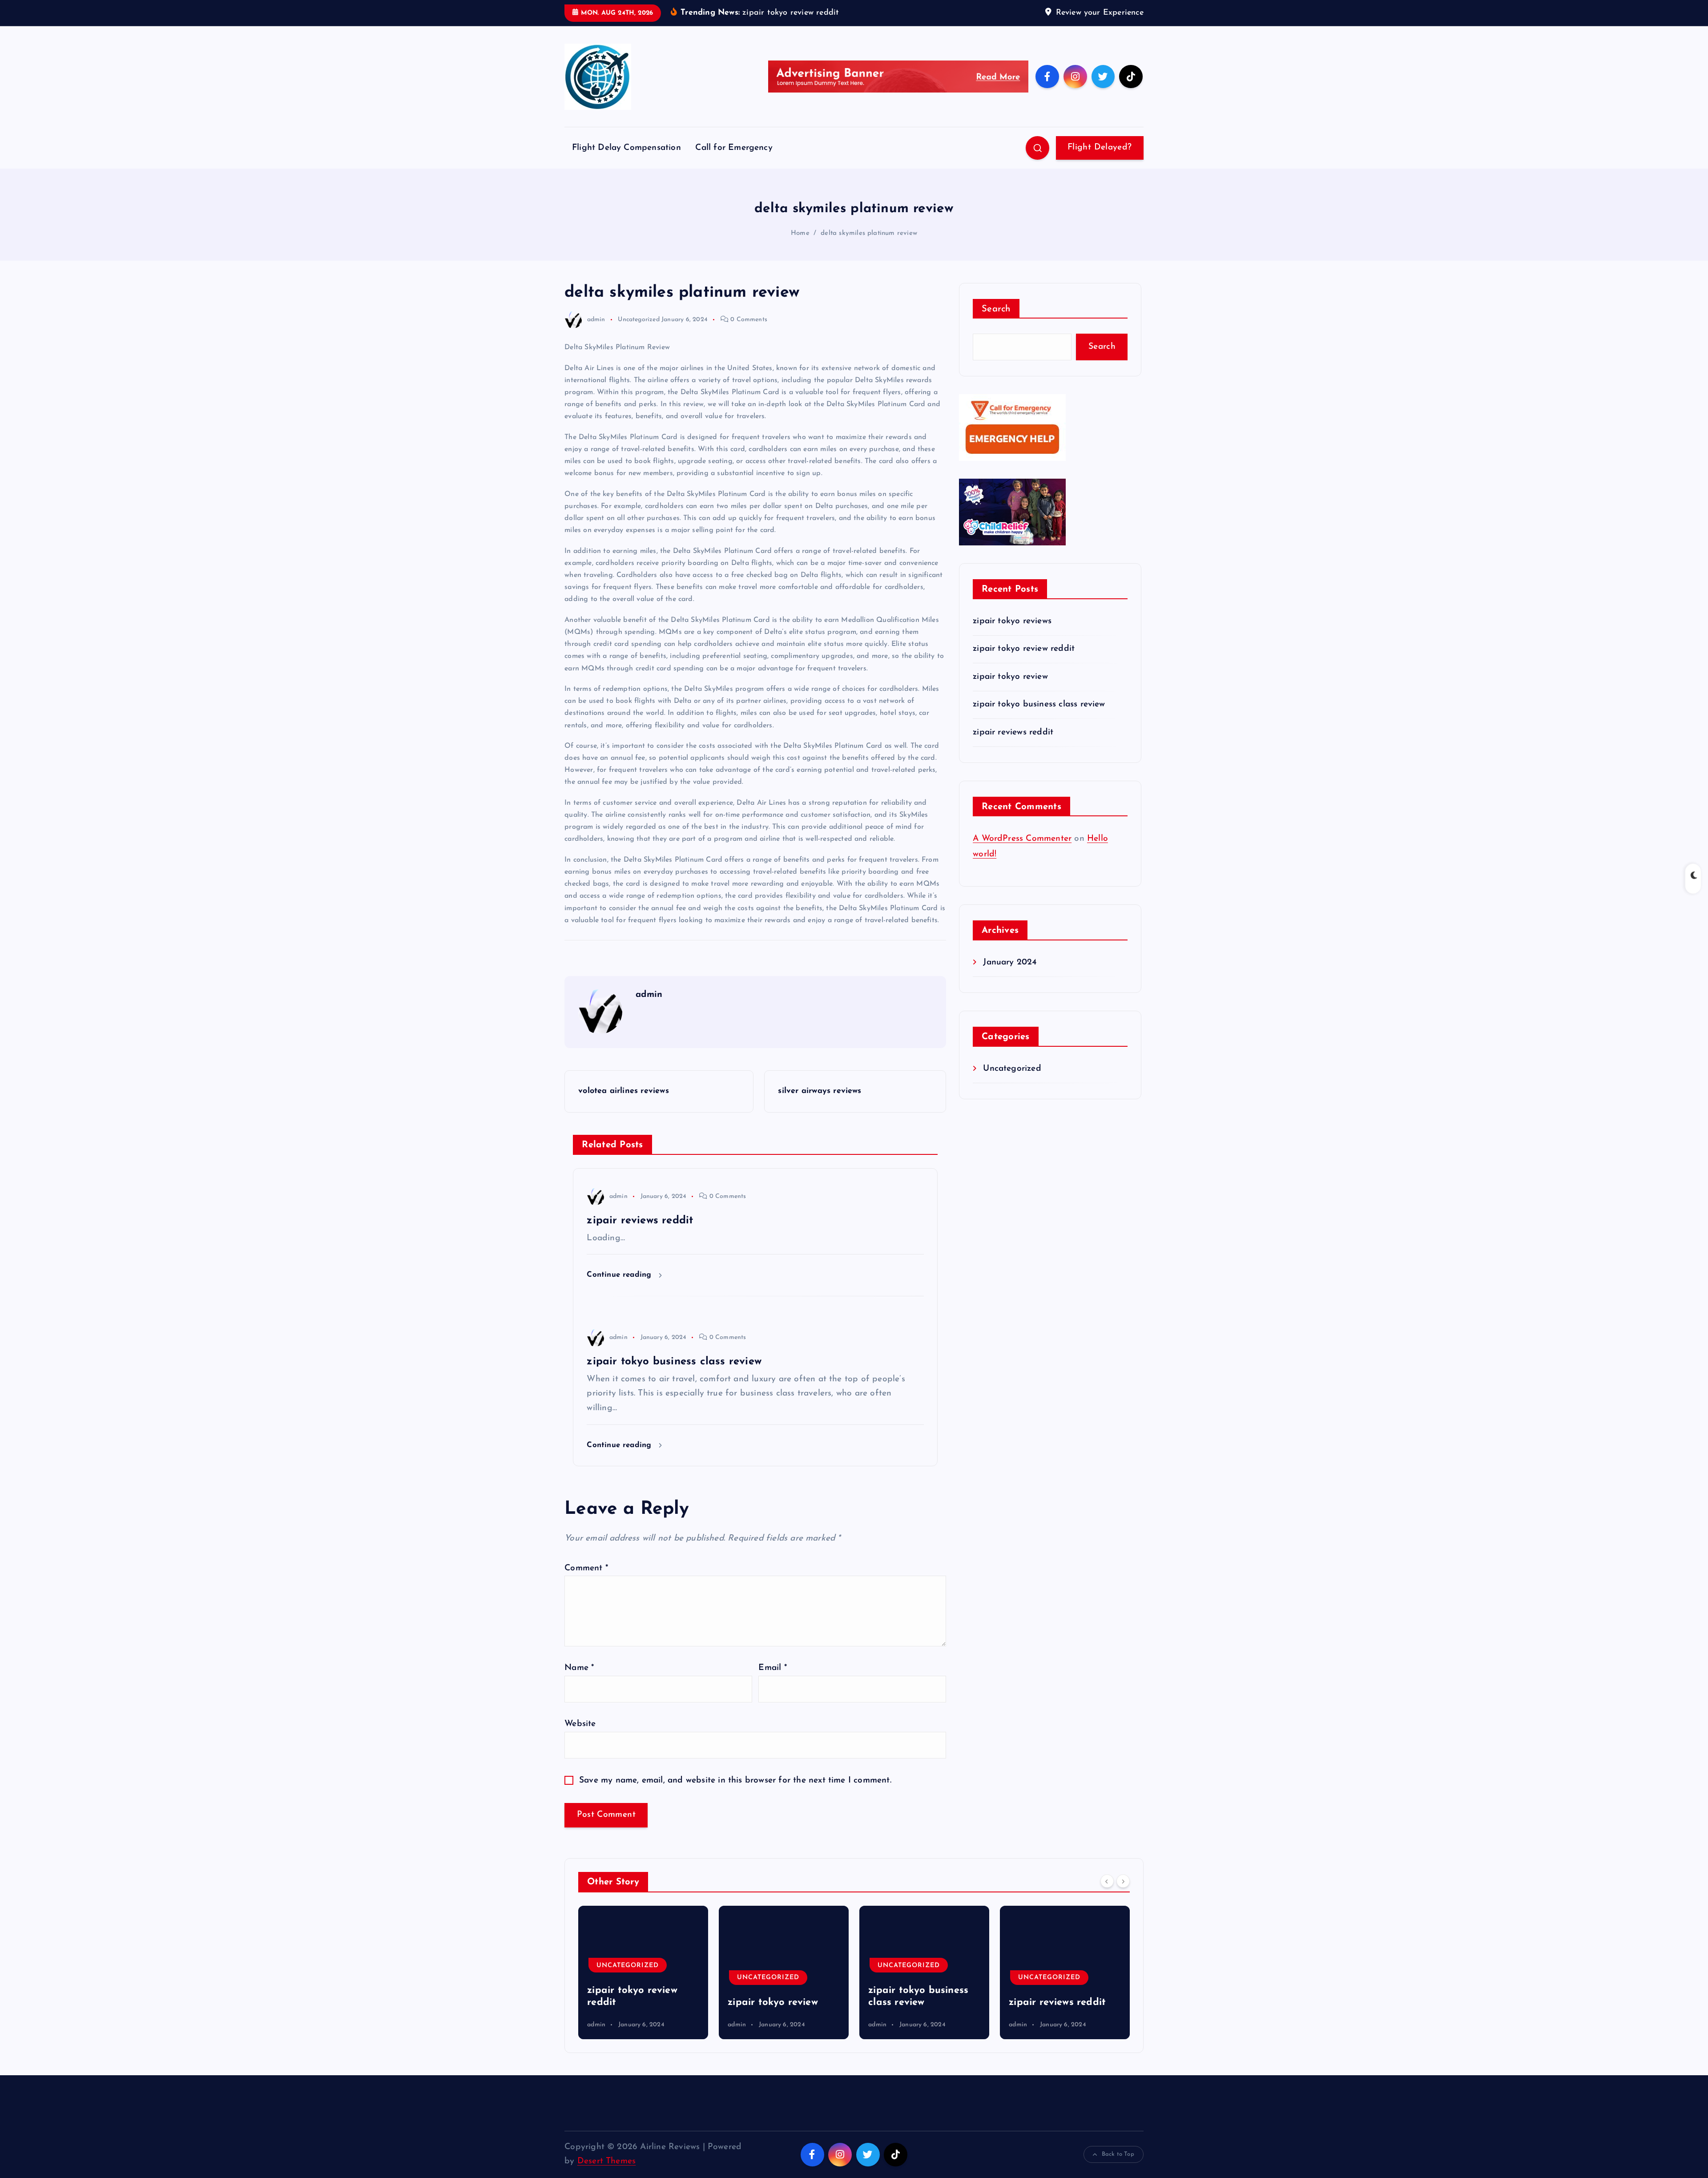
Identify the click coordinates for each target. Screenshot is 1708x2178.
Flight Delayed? (1100, 147)
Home (800, 233)
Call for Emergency (734, 148)
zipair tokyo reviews (1012, 621)
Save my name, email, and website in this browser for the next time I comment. (735, 1781)
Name (579, 1668)
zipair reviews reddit (1013, 732)
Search (996, 309)
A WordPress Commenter (1022, 839)
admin (596, 320)
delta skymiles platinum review (869, 233)
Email (772, 1668)
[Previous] (1107, 1881)
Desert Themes (607, 2161)
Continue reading (620, 1275)
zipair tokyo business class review (1039, 704)
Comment (586, 1568)
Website (580, 1724)
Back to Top (1118, 2154)
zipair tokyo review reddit (1024, 649)
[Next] (1123, 1881)
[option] (643, 1972)
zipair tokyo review (1010, 677)
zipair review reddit (1055, 2003)
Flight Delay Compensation (626, 148)
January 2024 (1010, 962)
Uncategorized (639, 320)
